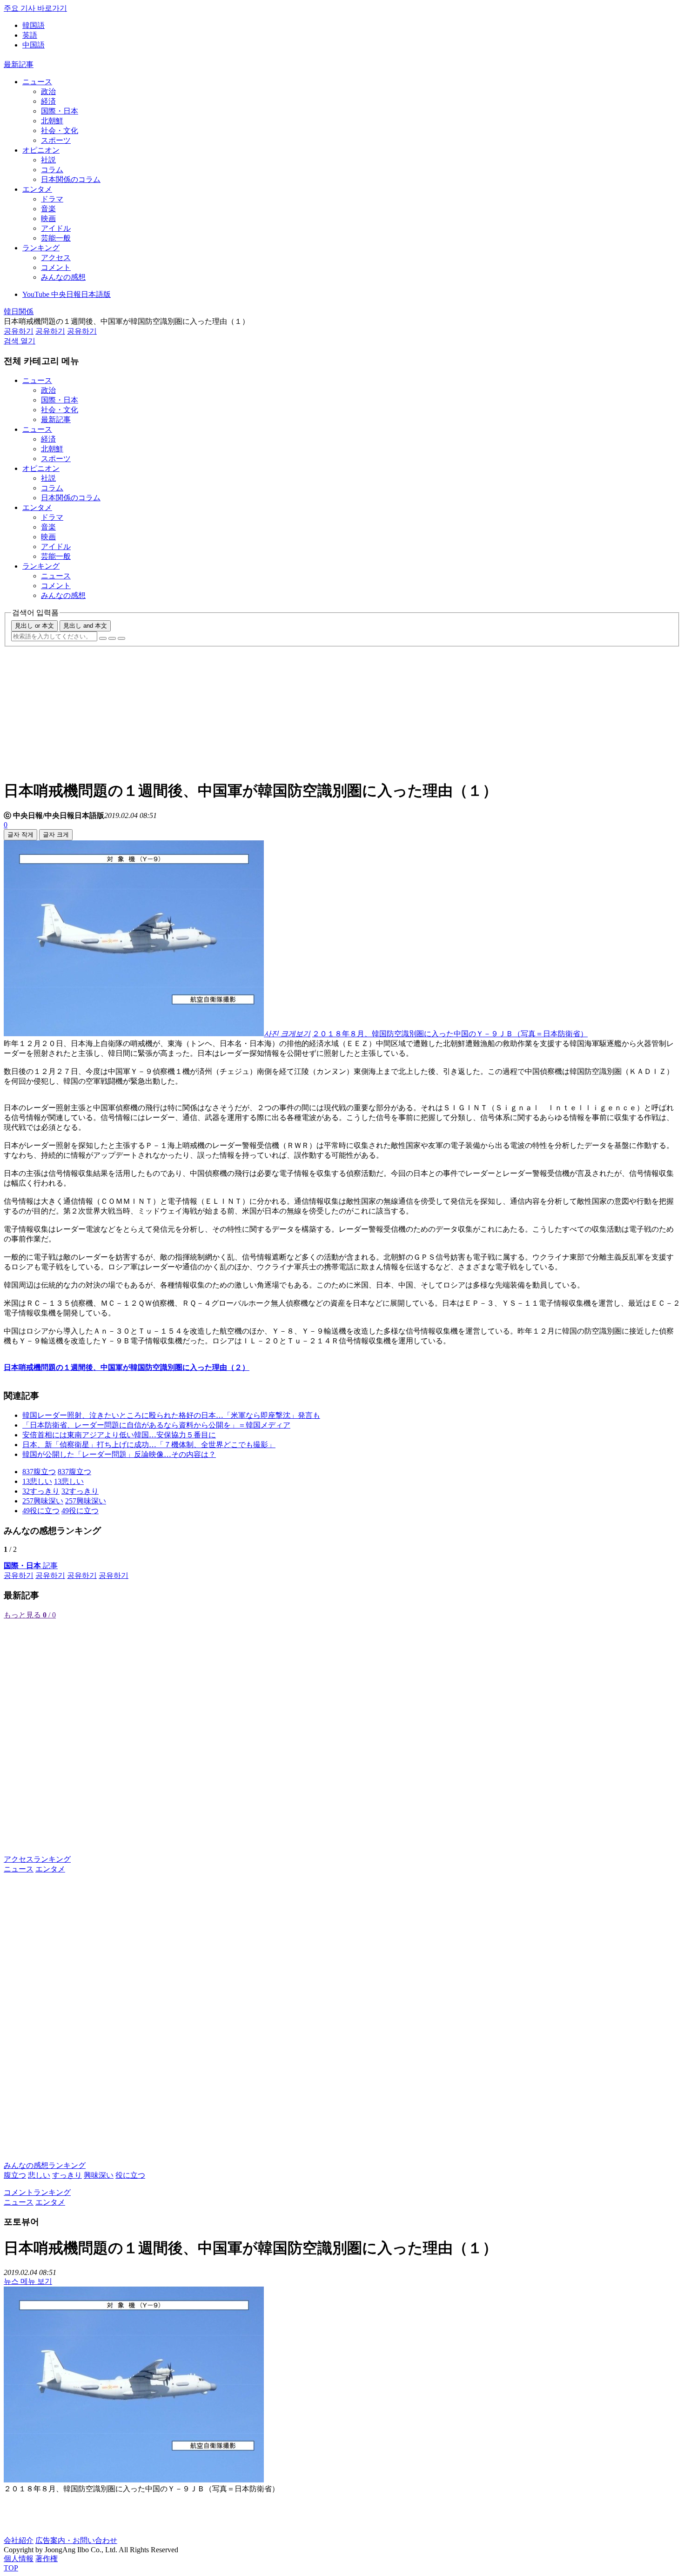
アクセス (56, 258)
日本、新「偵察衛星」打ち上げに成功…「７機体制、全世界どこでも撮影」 (149, 1445)
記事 (31, 1566)
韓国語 (34, 25)
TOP (11, 2568)
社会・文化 (60, 131)
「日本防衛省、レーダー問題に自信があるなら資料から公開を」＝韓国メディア (156, 1425)
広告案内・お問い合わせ (76, 2540)
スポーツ (56, 140)
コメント (56, 267)
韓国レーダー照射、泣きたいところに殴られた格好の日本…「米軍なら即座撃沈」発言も (171, 1415)
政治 (48, 91)
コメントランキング (37, 2192)
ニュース (37, 82)
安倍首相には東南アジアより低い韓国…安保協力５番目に (119, 1435)
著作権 (47, 2559)
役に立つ (130, 2175)
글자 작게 (20, 835)
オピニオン (41, 150)
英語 (30, 35)
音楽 (48, 209)
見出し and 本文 (85, 626)
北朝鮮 (52, 121)
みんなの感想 (63, 277)
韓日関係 (19, 312)
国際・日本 (60, 111)
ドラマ (52, 199)
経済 (48, 101)
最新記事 (19, 64)
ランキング (41, 248)
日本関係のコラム (71, 179)
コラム (52, 170)
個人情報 (19, 2559)
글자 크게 (56, 835)
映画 (48, 218)
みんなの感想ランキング (45, 2165)
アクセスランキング (37, 1859)
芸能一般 (56, 238)
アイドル (56, 228)
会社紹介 (19, 2540)
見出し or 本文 (34, 626)
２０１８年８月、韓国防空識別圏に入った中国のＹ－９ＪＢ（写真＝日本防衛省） (450, 1034)
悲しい (39, 2175)
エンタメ (37, 189)
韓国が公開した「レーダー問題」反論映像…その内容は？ (119, 1454)
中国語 (34, 45)
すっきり (67, 2175)
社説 (48, 160)
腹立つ (15, 2175)
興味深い (99, 2175)
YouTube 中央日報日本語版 (67, 294)
